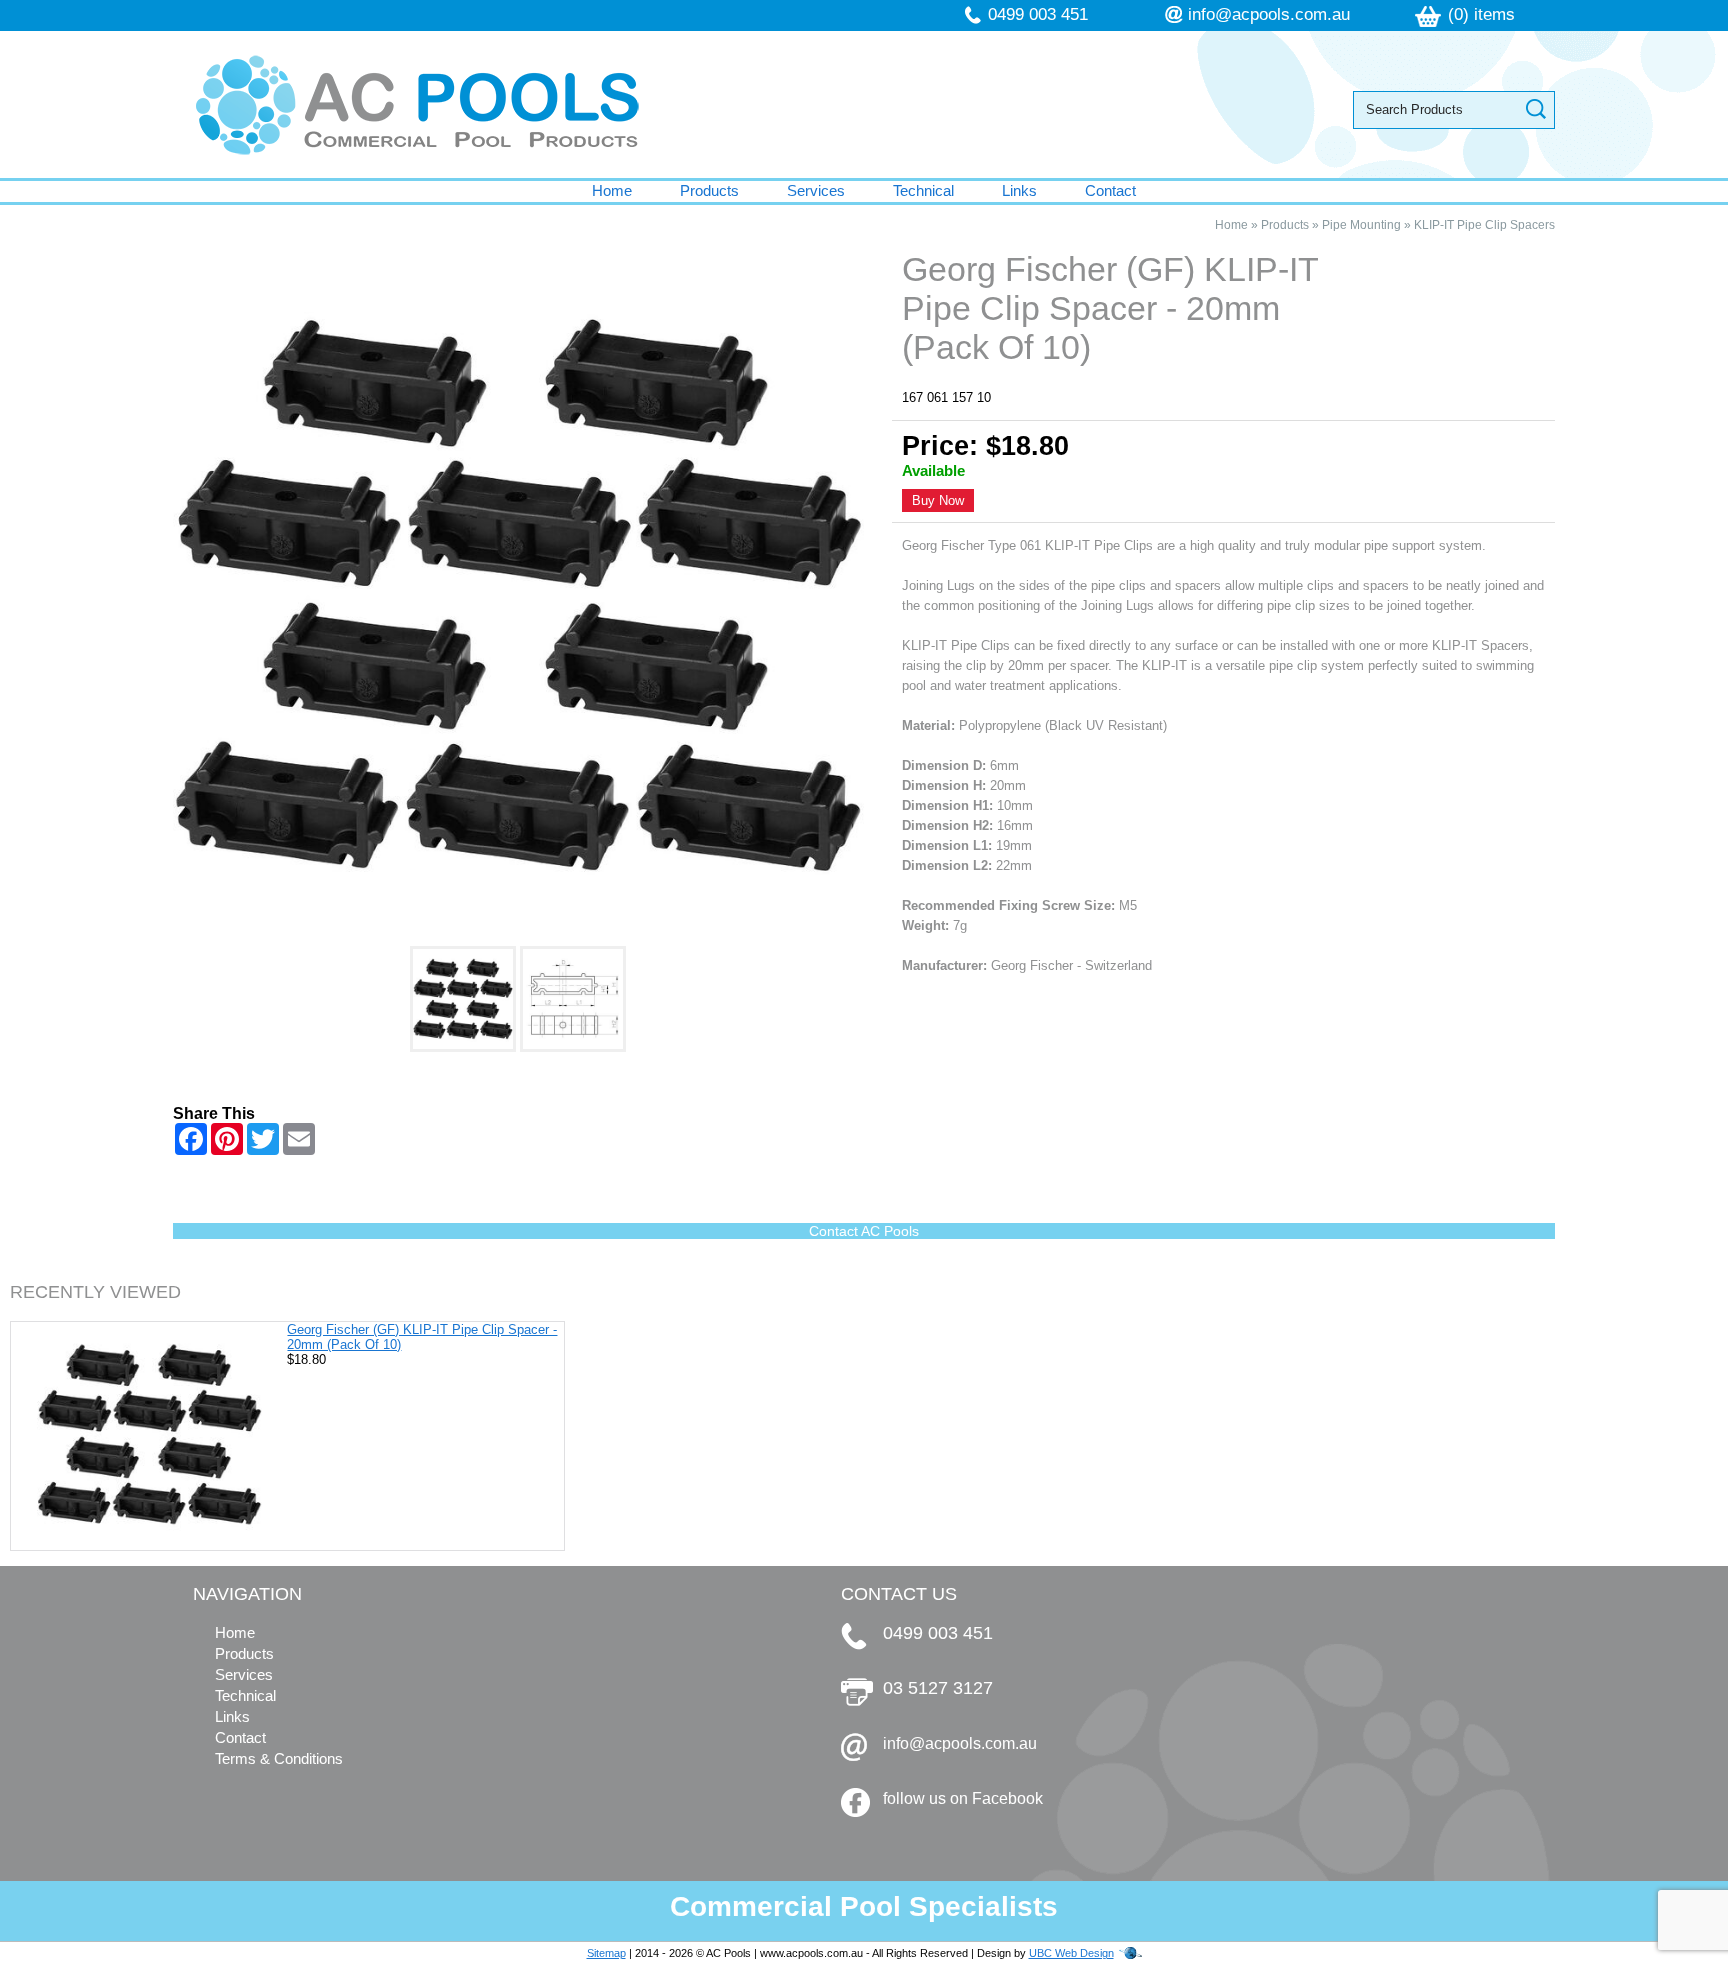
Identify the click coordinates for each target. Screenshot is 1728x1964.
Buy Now (938, 500)
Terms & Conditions (279, 1758)
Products (709, 190)
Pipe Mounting (1361, 225)
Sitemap (606, 1953)
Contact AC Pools (864, 1231)
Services (816, 190)
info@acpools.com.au (1269, 14)
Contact (1110, 190)
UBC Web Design (1071, 1953)
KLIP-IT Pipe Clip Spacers (1484, 225)
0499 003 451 (1038, 14)
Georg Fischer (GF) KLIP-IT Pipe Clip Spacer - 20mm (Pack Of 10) (422, 1337)
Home (612, 190)
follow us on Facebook (963, 1798)
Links (1019, 190)
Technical (923, 190)
